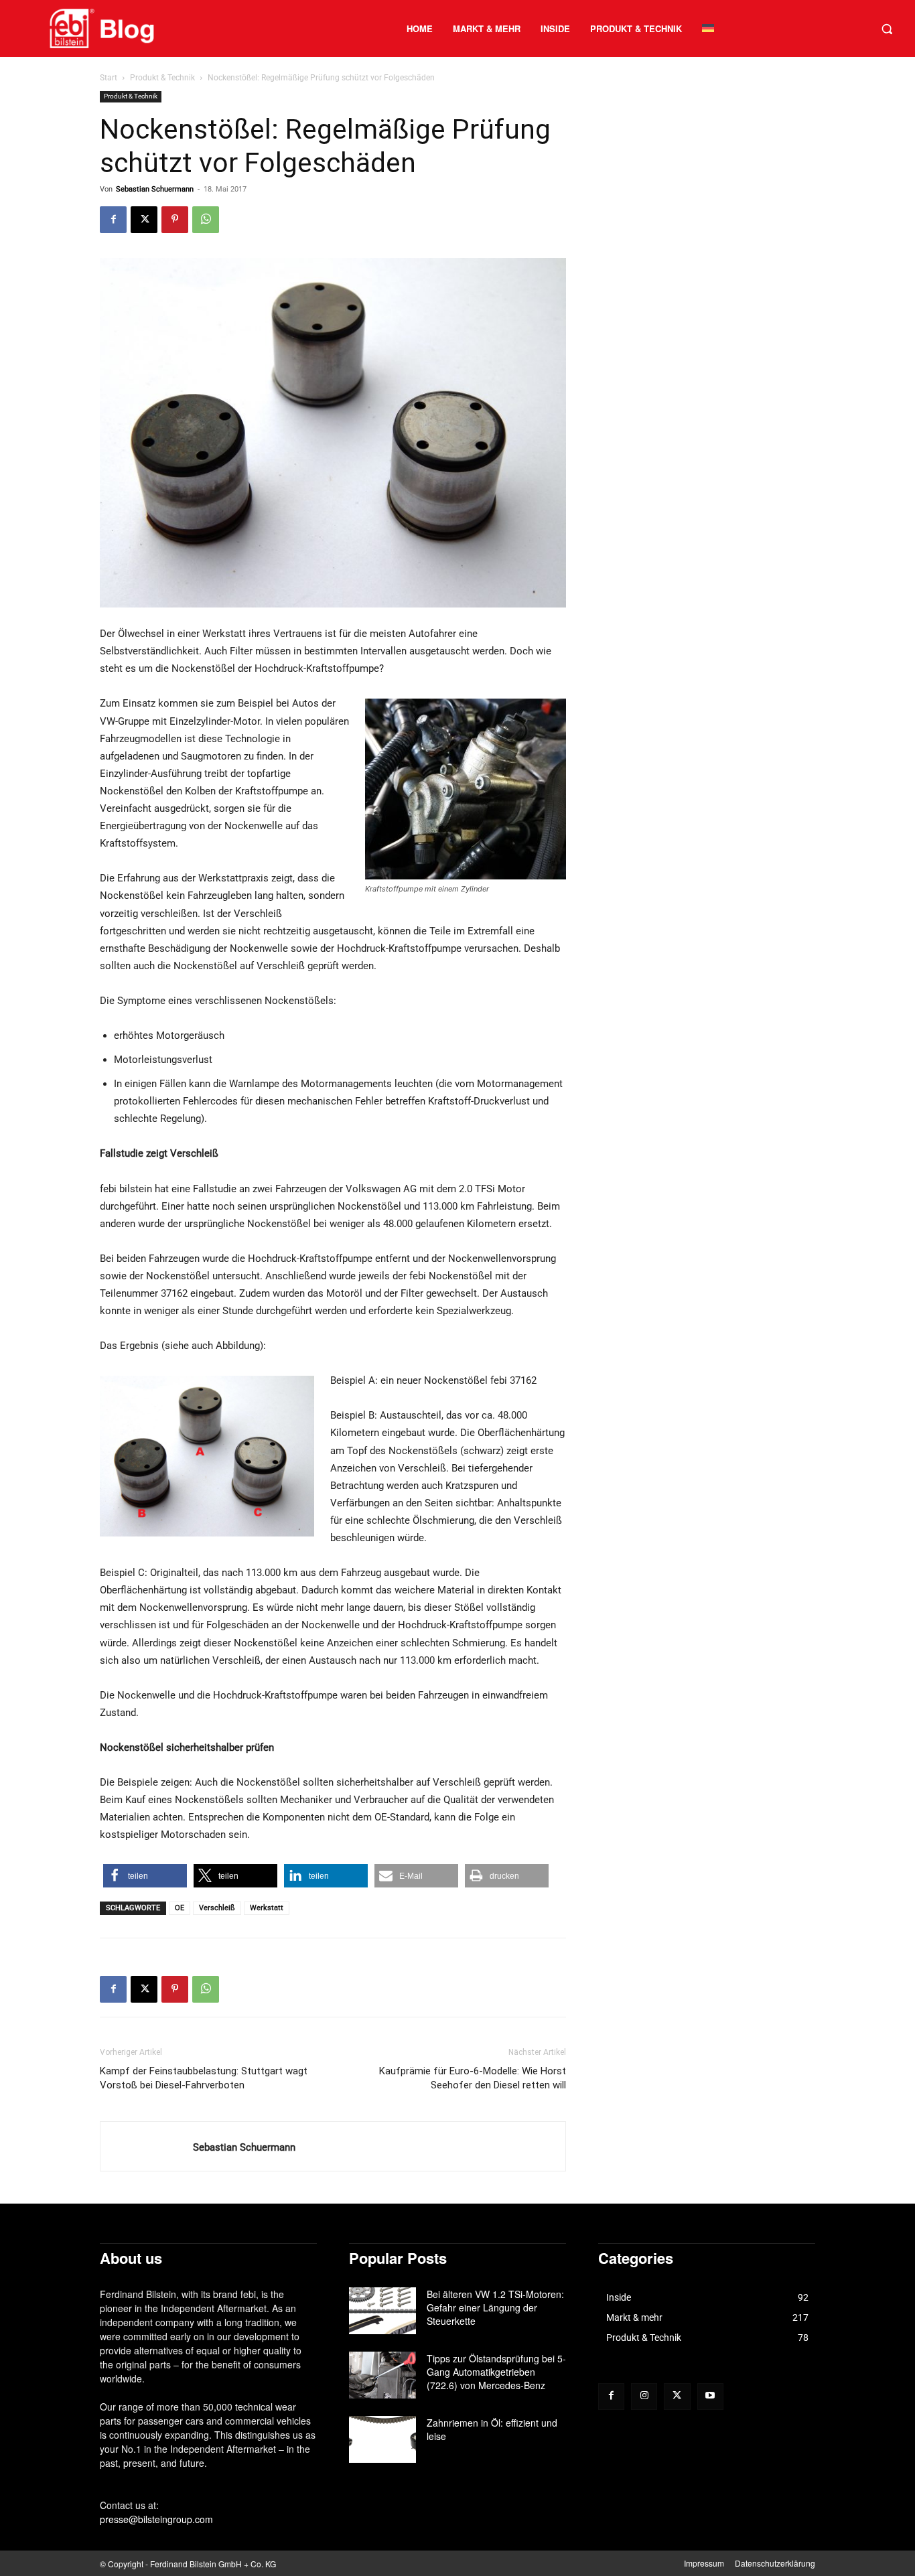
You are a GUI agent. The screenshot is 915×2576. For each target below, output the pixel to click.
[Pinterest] (175, 220)
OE (180, 1908)
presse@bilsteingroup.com (156, 2519)
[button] (887, 29)
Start (109, 78)
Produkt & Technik (162, 78)
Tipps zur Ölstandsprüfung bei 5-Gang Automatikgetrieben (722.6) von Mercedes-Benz (496, 2372)
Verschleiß (217, 1908)
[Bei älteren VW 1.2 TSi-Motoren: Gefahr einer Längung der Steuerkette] (382, 2311)
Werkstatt (267, 1908)
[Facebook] (113, 220)
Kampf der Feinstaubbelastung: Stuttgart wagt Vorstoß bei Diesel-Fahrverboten (204, 2078)
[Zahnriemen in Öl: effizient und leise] (382, 2439)
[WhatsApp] (206, 220)
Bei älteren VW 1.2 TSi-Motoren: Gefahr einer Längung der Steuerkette (495, 2307)
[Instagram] (644, 2396)
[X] (144, 220)
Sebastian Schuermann (155, 189)
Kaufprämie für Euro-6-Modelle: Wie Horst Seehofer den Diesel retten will (473, 2078)
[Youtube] (710, 2396)
